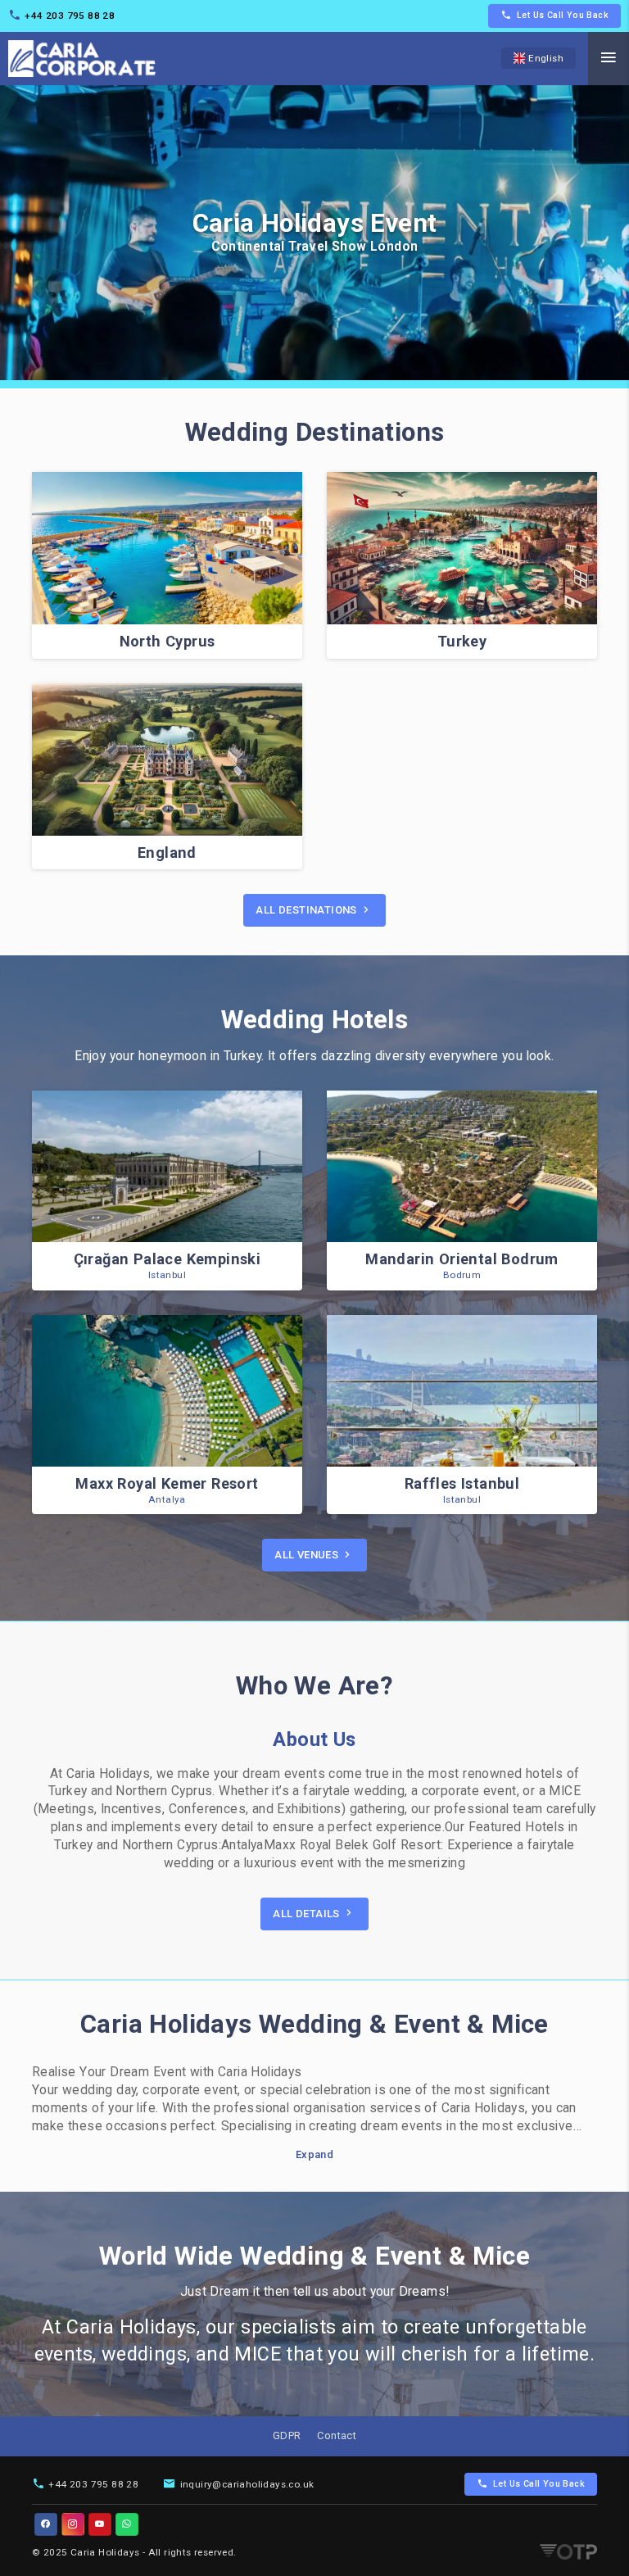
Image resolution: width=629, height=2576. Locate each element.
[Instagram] (73, 2524)
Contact (337, 2435)
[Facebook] (46, 2524)
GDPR (287, 2435)
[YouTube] (100, 2524)
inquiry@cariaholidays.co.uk (247, 2484)
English (546, 58)
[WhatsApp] (127, 2524)
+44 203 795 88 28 (70, 16)
